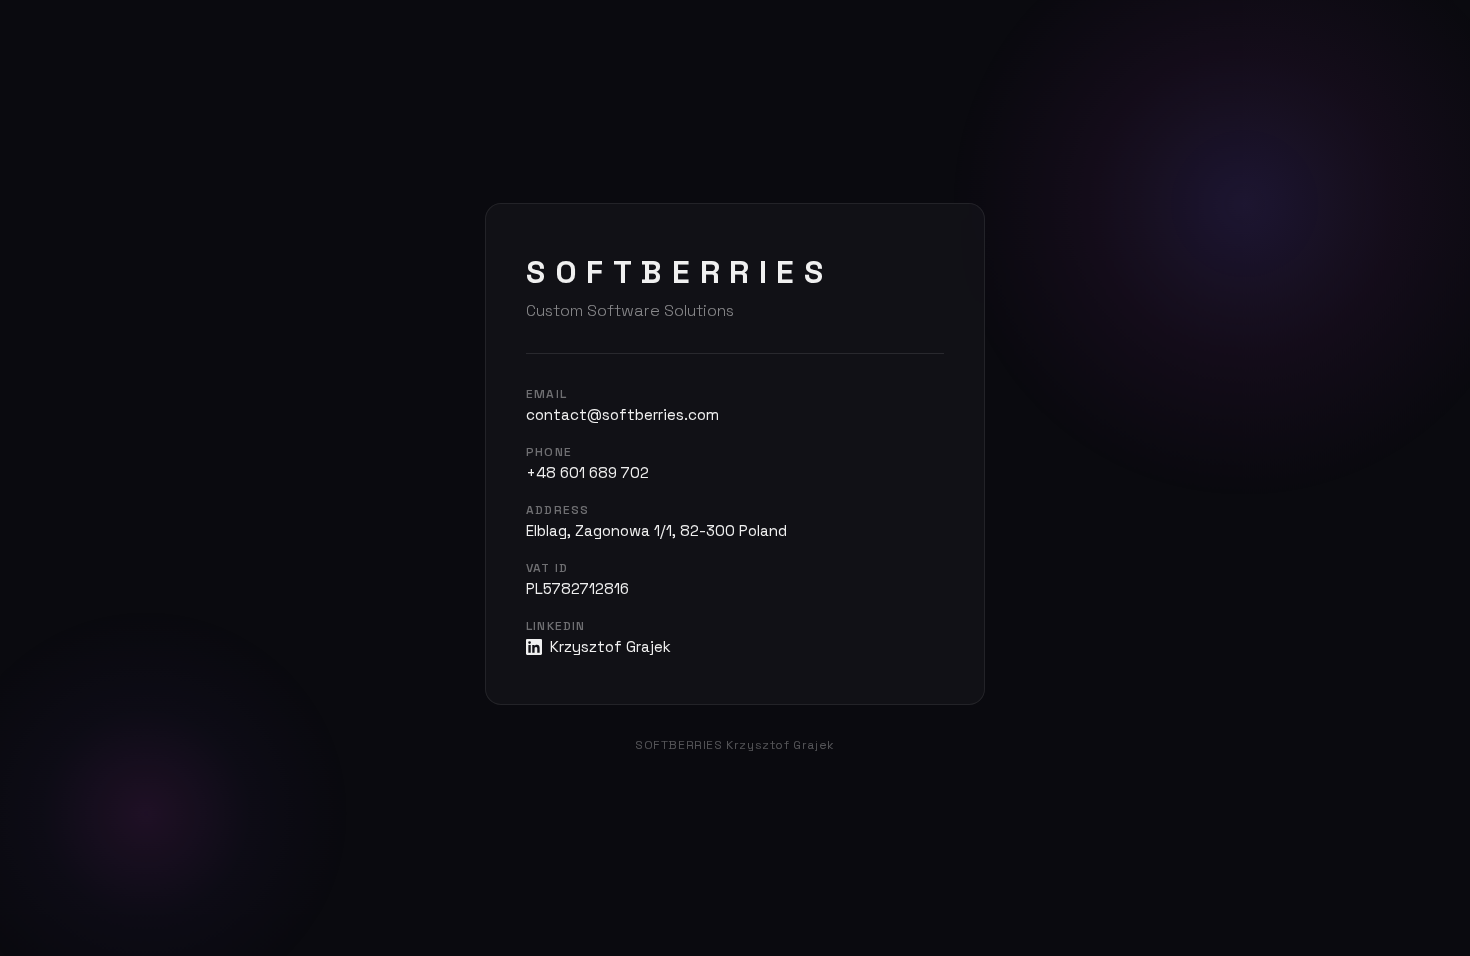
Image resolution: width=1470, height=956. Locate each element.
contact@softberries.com (622, 414)
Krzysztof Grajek (610, 646)
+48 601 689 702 (587, 472)
